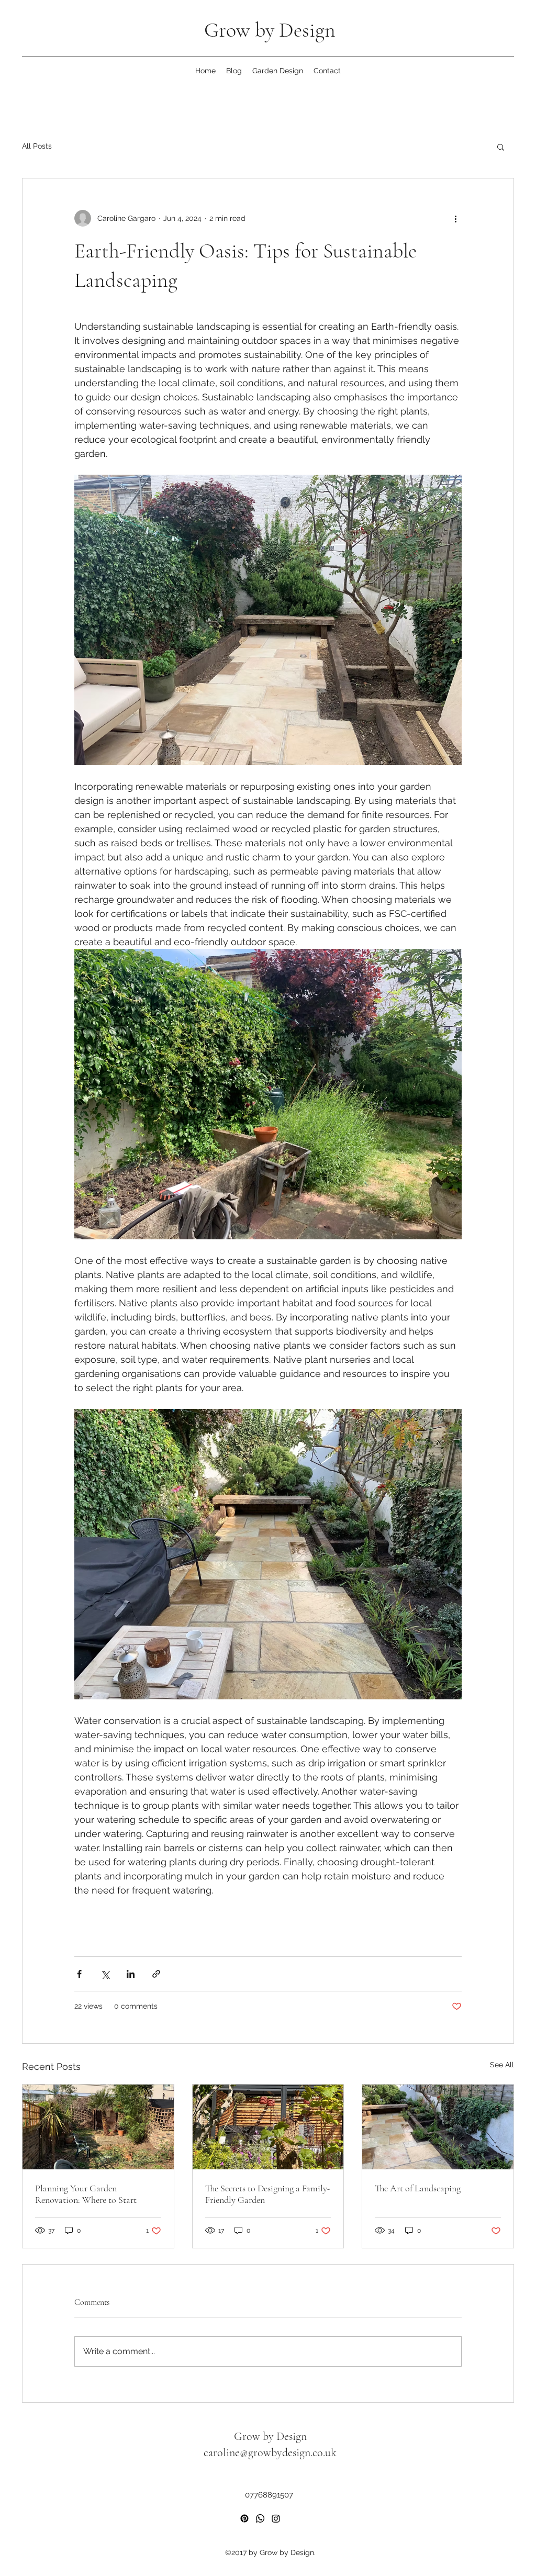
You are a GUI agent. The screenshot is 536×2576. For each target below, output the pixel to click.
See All (502, 2065)
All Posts (37, 146)
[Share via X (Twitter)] (105, 1974)
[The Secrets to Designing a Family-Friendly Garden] (268, 2127)
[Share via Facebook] (79, 1974)
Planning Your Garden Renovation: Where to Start (86, 2194)
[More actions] (455, 218)
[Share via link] (156, 1974)
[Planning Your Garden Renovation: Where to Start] (98, 2127)
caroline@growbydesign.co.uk (270, 2452)
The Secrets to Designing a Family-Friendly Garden (268, 2194)
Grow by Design (270, 30)
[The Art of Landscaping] (438, 2127)
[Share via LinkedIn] (131, 1974)
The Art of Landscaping (418, 2188)
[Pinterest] (244, 2518)
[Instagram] (276, 2518)
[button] (501, 147)
